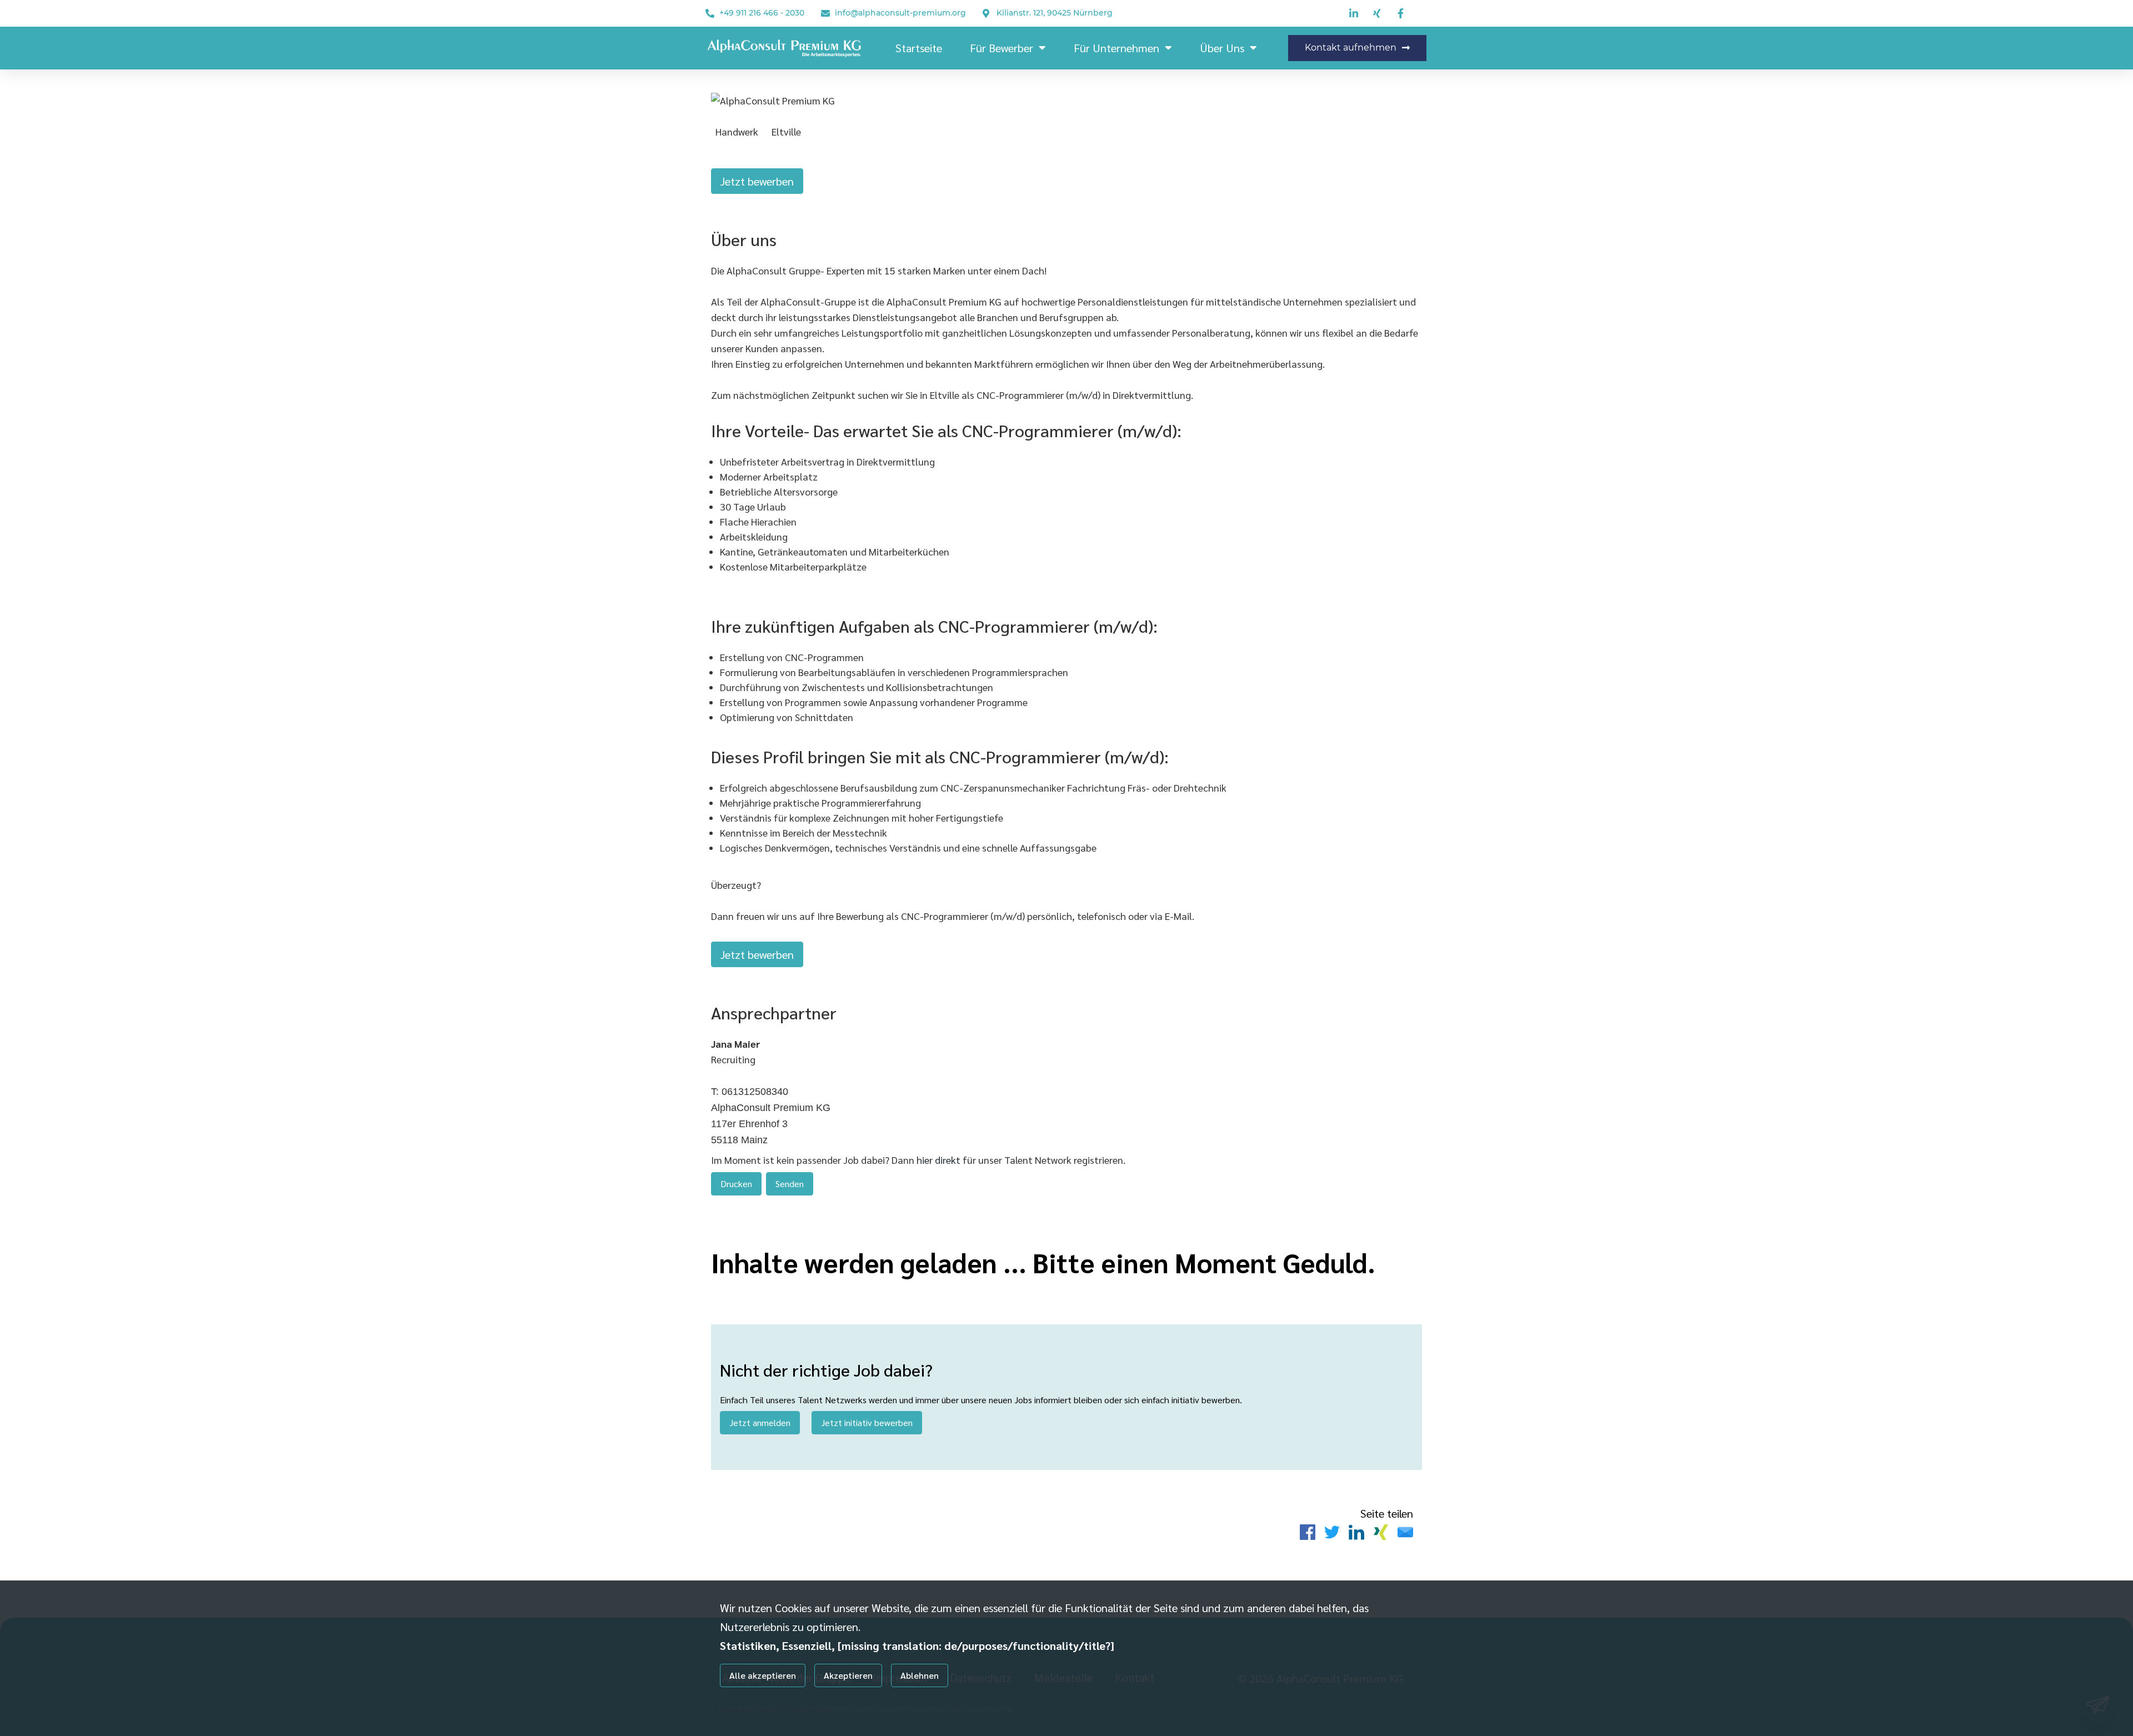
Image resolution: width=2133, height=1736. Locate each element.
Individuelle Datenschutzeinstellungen (777, 1709)
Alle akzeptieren (763, 1675)
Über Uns (1222, 48)
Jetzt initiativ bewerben (867, 1422)
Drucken (736, 1184)
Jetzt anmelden (760, 1422)
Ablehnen (920, 1675)
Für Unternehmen (1116, 48)
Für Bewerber (1002, 48)
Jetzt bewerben (757, 181)
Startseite (919, 48)
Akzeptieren (848, 1675)
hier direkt (940, 1160)
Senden (790, 1184)
